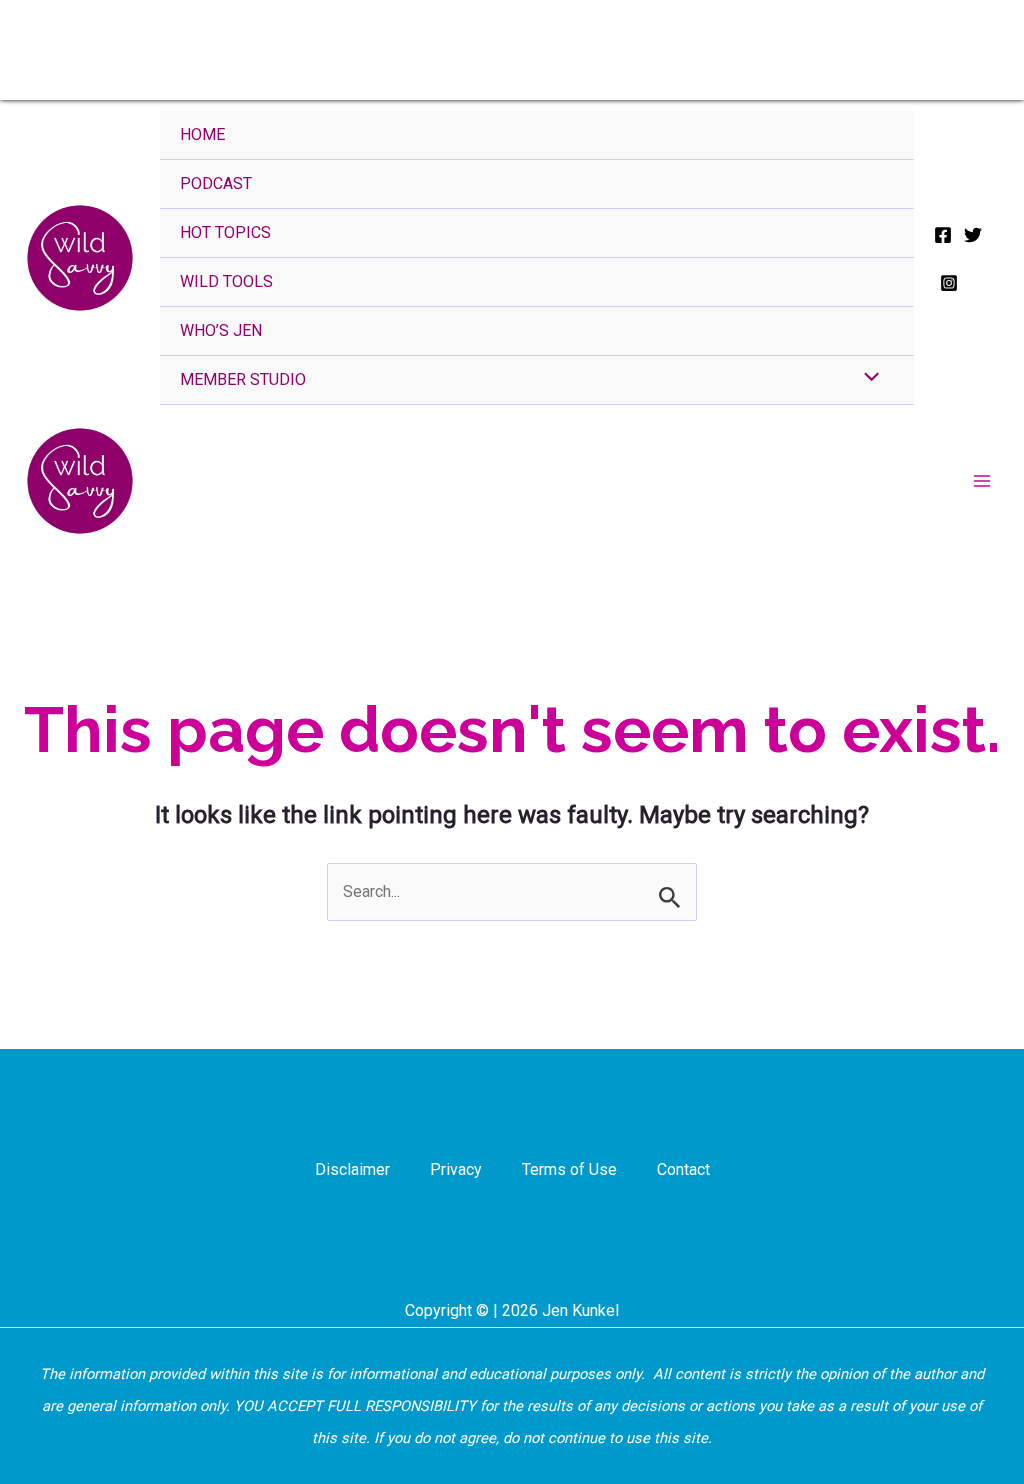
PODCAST (216, 183)
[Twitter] (973, 235)
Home (202, 134)
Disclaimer (352, 1169)
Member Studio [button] (243, 379)
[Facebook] (943, 235)
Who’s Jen (221, 330)
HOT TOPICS (225, 232)
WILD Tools (226, 281)
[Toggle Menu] (866, 379)
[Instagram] (949, 283)
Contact (683, 1169)
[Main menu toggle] (982, 481)
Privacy (456, 1169)
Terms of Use (569, 1169)
